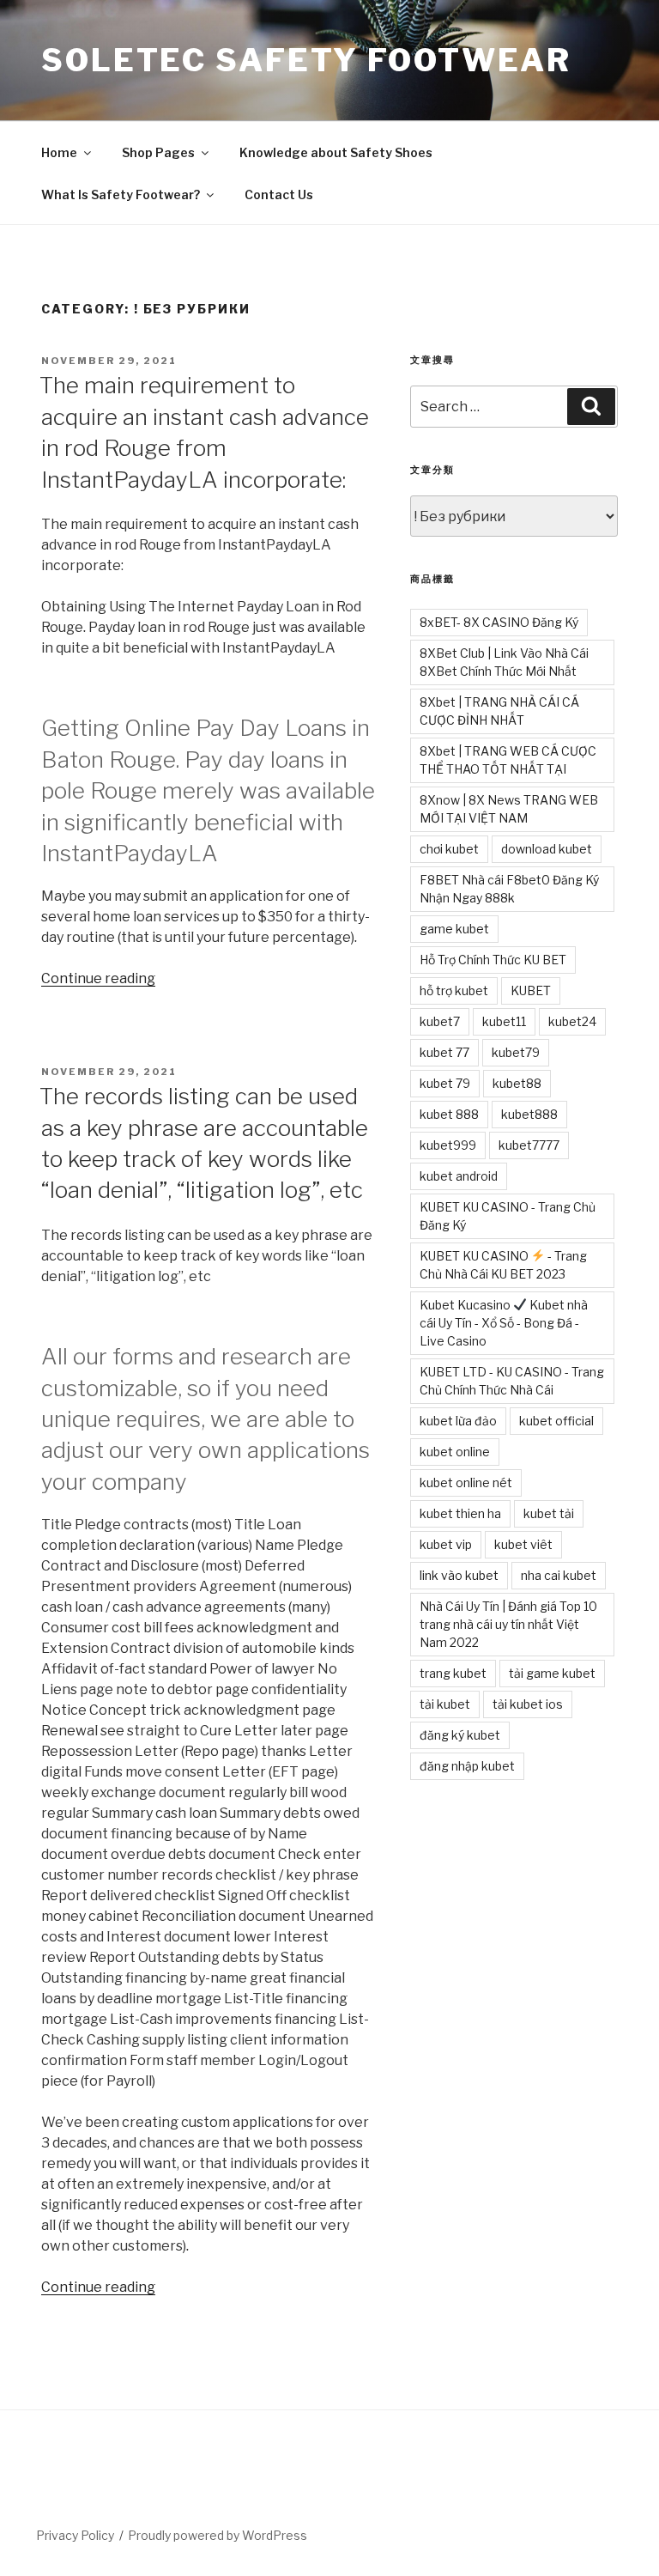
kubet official (556, 1421)
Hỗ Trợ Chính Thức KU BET (493, 960)
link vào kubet (459, 1575)
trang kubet (453, 1673)
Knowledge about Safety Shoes (336, 152)
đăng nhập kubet (467, 1766)
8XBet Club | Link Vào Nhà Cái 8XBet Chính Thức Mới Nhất (504, 662)
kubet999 (448, 1145)
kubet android (459, 1176)
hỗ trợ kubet (454, 990)
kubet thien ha (460, 1513)
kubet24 (572, 1021)
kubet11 (504, 1021)
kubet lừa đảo (458, 1421)
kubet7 (440, 1021)
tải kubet (445, 1704)
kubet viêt (523, 1544)
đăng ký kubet (460, 1735)
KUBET (531, 990)
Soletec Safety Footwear (306, 60)
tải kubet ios (528, 1704)
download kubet (547, 849)
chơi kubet (449, 849)
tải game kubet (552, 1673)
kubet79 (516, 1052)
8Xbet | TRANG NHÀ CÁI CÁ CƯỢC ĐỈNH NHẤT (499, 711)
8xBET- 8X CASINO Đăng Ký (499, 622)
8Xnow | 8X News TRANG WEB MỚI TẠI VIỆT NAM (509, 809)
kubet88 (517, 1083)
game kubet (454, 929)
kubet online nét (466, 1482)
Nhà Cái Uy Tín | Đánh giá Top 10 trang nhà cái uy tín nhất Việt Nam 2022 (508, 1624)
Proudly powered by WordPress (218, 2535)
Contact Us (279, 194)
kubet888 (529, 1114)
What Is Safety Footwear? (121, 194)
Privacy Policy (75, 2535)
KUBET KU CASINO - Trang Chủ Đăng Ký (508, 1216)
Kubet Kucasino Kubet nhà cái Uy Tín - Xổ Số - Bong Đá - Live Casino (504, 1323)
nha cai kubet (559, 1575)
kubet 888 (449, 1114)
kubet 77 (444, 1052)
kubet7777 (529, 1145)
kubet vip (446, 1544)
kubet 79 (445, 1083)
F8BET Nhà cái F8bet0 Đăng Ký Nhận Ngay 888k (509, 889)
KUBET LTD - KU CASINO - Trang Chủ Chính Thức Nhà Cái (512, 1381)
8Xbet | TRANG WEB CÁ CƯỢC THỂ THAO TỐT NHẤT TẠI (508, 760)
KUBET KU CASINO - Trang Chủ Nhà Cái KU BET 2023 (503, 1265)
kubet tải (549, 1513)
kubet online (455, 1452)
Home (59, 152)
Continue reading (98, 978)
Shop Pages (158, 152)
